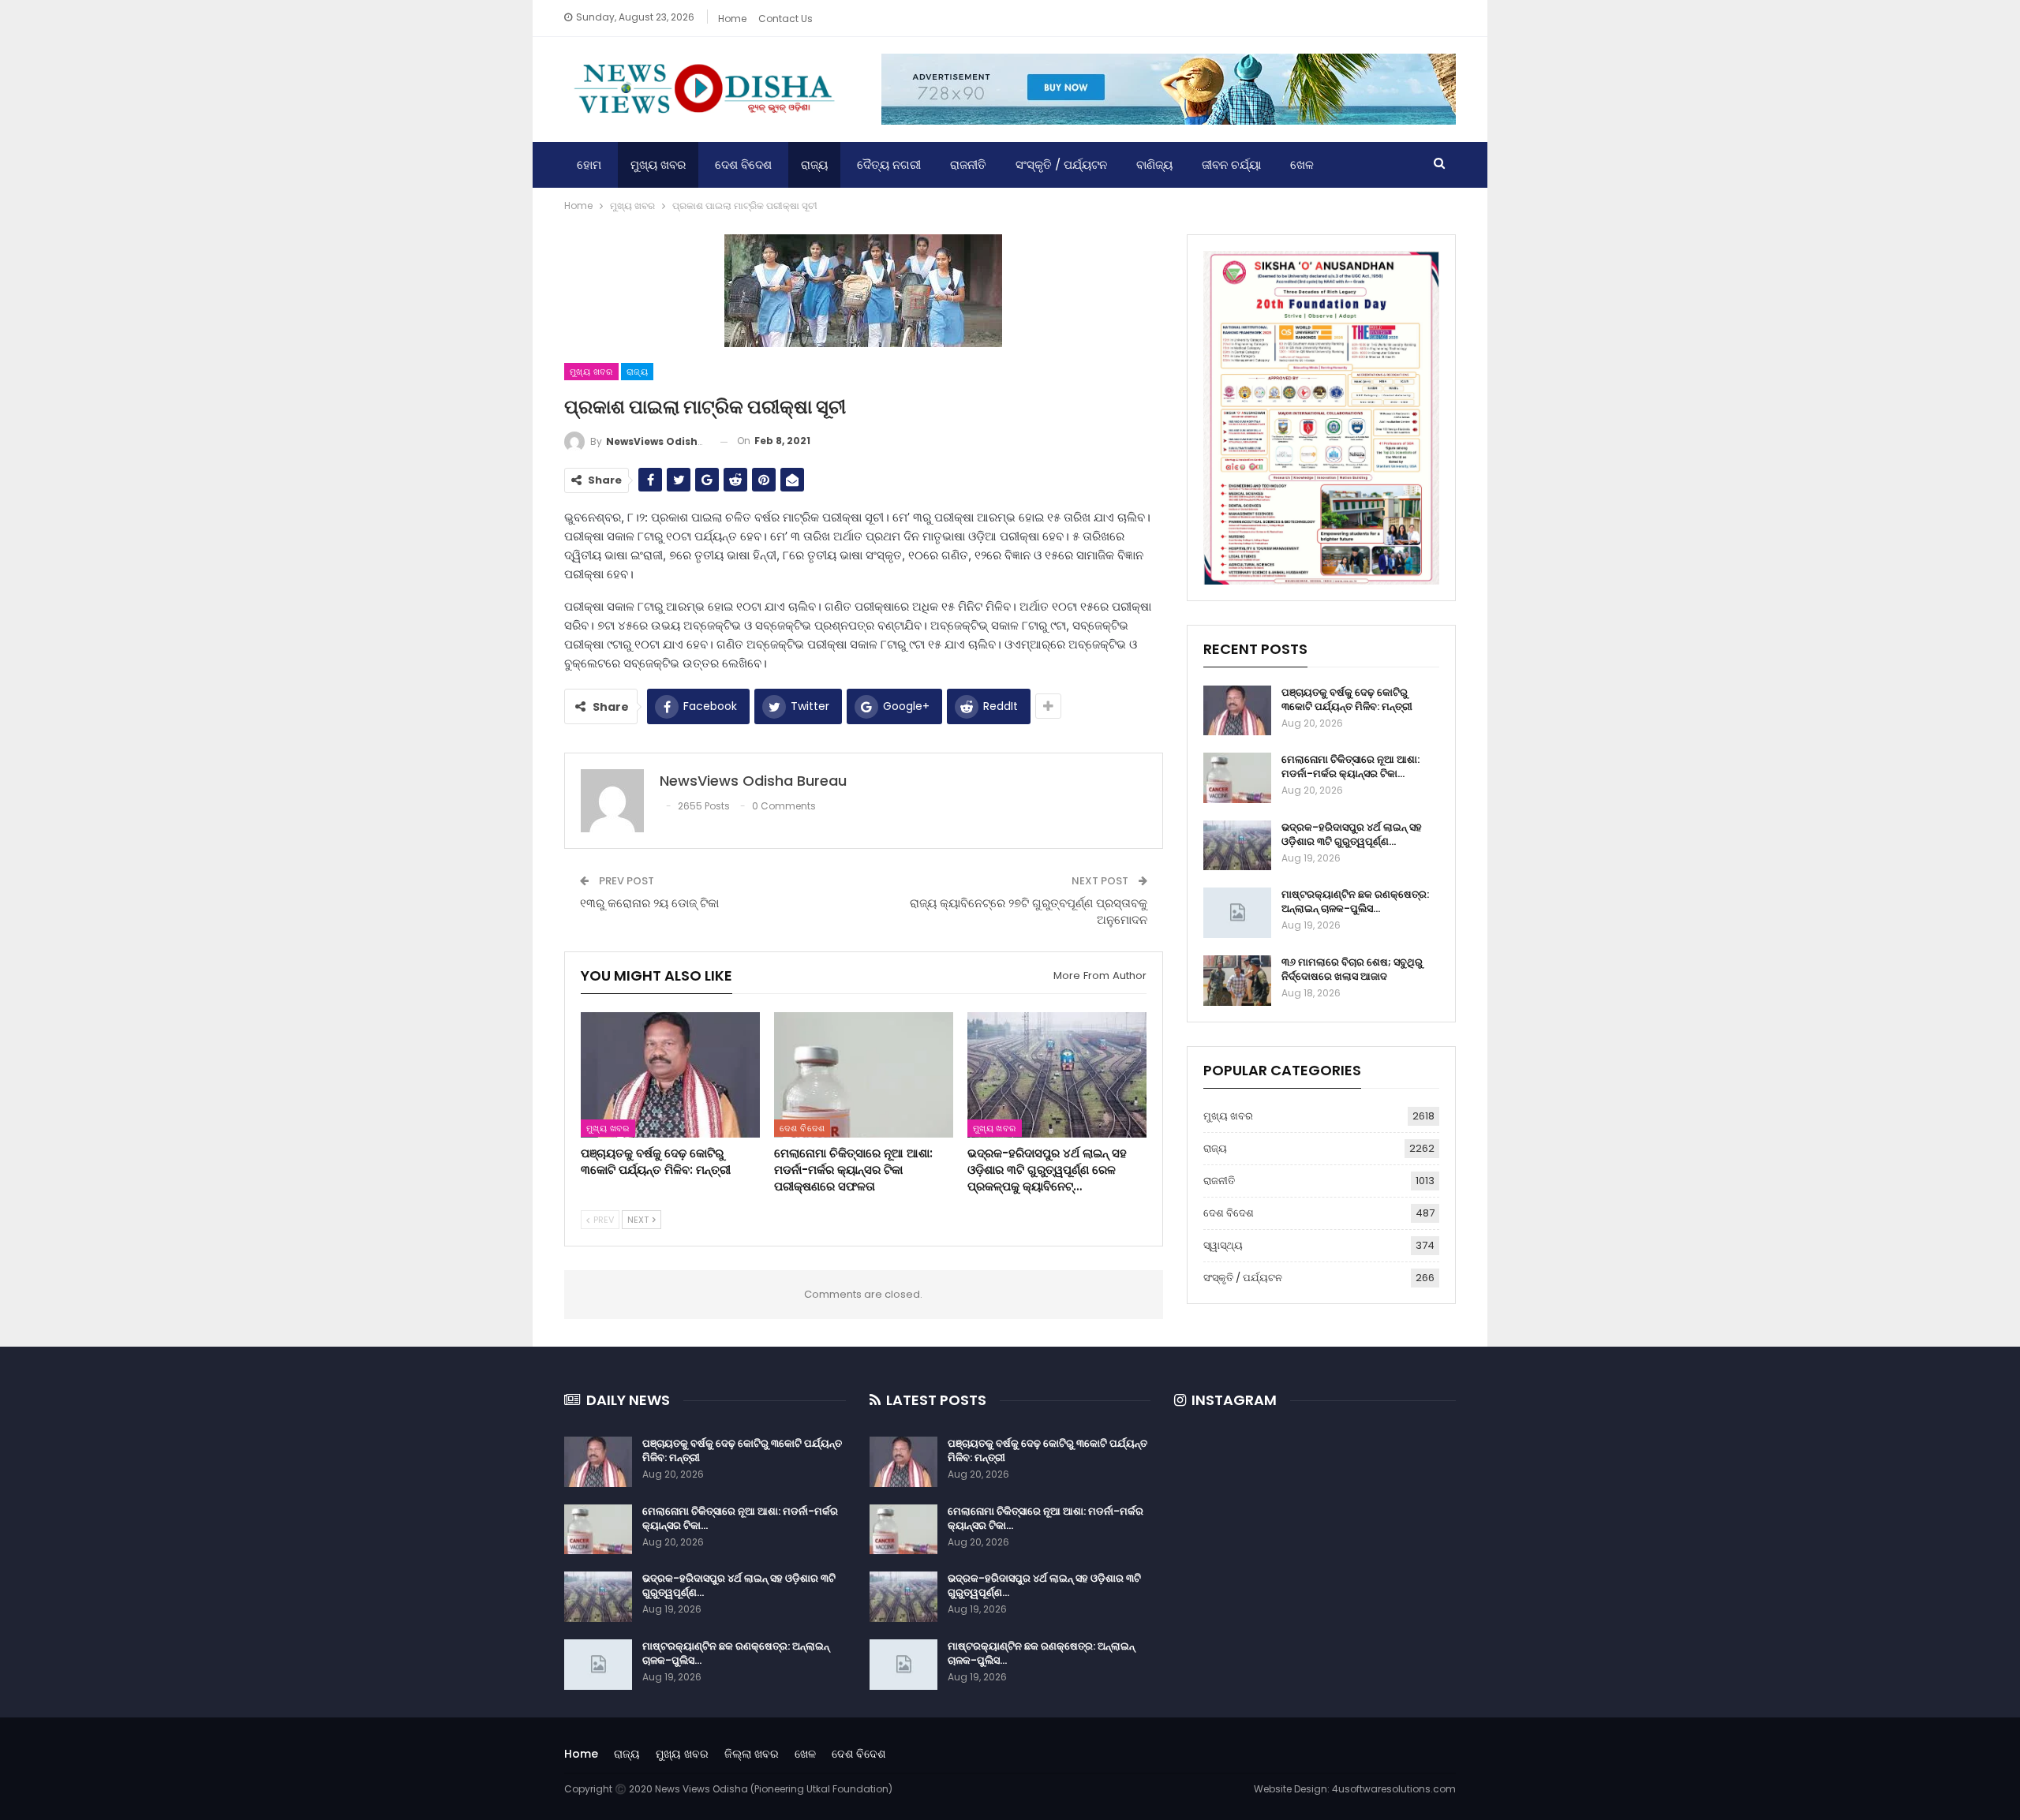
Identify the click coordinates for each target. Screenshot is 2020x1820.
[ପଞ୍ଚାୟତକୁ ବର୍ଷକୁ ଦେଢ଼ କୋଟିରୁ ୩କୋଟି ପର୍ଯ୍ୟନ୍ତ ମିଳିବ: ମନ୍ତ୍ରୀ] (670, 1075)
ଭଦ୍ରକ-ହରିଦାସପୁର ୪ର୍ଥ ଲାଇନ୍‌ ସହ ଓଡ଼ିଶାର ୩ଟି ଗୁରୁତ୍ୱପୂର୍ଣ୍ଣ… (1352, 834)
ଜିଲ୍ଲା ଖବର (752, 1754)
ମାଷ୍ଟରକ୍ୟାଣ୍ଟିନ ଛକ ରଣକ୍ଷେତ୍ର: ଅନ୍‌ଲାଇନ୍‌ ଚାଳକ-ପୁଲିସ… (1355, 901)
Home (732, 19)
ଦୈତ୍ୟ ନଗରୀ (889, 164)
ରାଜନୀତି (968, 164)
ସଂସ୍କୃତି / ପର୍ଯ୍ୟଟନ (1061, 164)
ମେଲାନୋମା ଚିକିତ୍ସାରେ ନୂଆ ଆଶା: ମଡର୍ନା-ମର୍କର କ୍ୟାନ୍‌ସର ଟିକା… (1350, 766)
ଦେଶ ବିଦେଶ (743, 164)
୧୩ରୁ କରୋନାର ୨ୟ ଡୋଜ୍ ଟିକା (649, 903)
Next (639, 1220)
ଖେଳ (1302, 164)
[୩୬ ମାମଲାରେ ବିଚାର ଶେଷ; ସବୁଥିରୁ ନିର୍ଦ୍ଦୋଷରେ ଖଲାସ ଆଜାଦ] (1237, 981)
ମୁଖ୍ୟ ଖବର (658, 164)
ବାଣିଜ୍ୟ (1154, 164)
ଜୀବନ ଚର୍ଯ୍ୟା (1231, 164)
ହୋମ (589, 164)
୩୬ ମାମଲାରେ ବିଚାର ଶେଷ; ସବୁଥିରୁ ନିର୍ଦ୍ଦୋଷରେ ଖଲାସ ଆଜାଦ (1352, 969)
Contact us (786, 19)
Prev (602, 1220)
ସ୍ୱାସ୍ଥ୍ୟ (1223, 1245)
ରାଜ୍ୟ (814, 164)
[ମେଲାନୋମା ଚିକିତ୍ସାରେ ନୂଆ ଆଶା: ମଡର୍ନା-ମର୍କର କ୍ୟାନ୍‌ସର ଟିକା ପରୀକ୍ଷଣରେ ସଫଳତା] (864, 1075)
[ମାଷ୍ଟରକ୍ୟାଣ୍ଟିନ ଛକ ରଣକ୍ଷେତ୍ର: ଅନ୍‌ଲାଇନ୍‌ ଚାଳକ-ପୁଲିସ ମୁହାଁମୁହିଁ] (1237, 913)
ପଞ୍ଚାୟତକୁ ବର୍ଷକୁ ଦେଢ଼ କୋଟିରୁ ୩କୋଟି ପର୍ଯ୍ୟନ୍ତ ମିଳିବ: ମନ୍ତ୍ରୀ (1347, 699)
